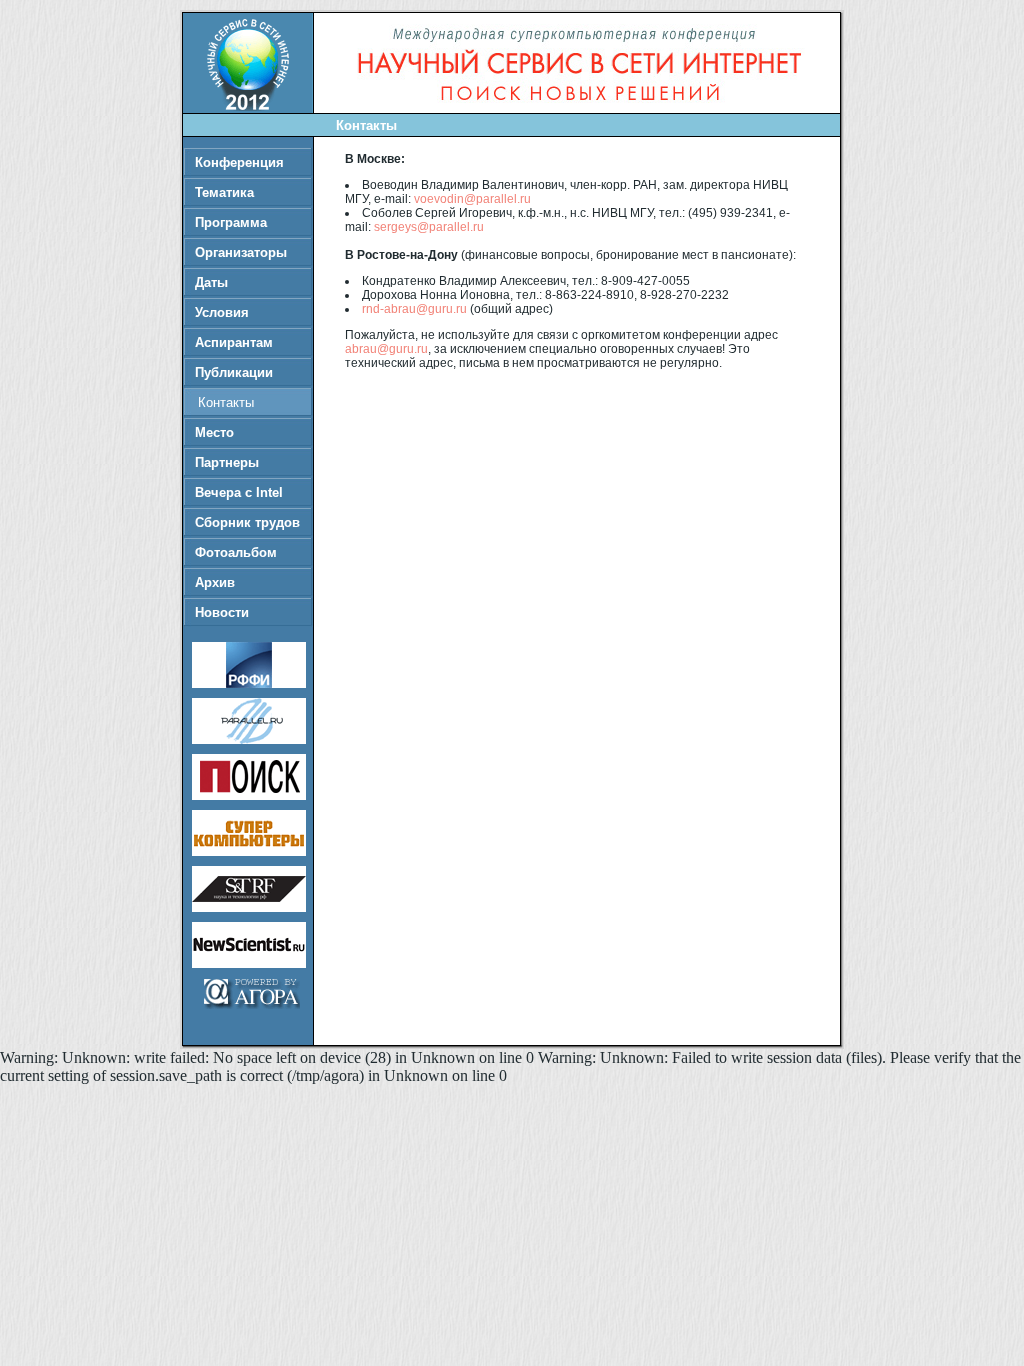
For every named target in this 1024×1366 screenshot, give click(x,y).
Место (214, 432)
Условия (222, 312)
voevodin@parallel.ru (472, 199)
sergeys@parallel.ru (429, 227)
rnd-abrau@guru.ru (414, 309)
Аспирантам (234, 342)
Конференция (239, 162)
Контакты (226, 402)
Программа (231, 222)
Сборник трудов (247, 522)
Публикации (234, 372)
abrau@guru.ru (386, 349)
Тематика (224, 192)
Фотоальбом (236, 552)
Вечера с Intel (239, 492)
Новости (222, 612)
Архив (215, 582)
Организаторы (241, 252)
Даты (211, 282)
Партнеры (227, 462)
